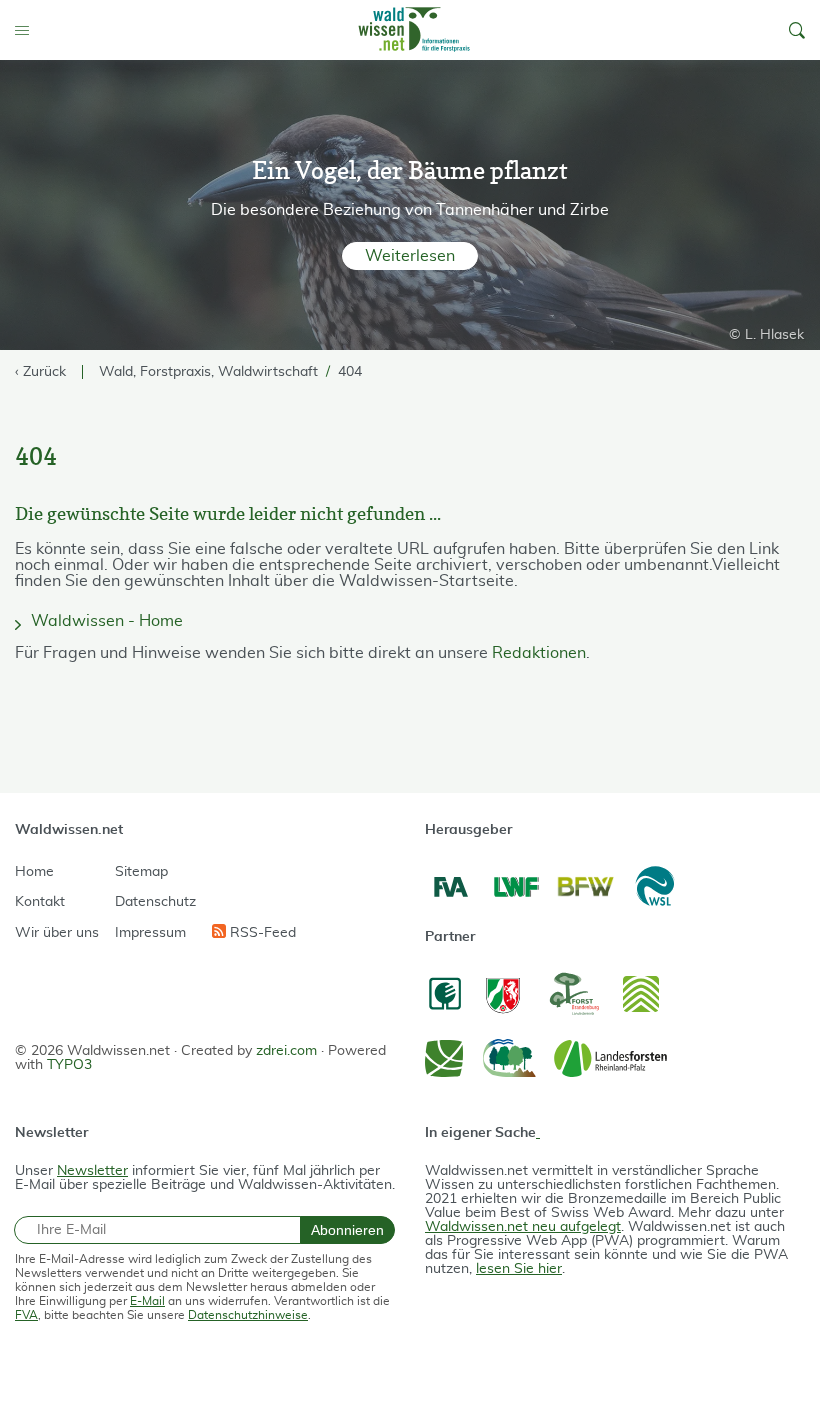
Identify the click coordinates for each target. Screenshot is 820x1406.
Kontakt (40, 902)
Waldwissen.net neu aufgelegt (523, 1227)
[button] (797, 30)
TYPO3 (69, 1065)
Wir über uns (57, 933)
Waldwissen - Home (107, 621)
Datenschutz (155, 902)
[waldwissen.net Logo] (413, 30)
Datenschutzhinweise (248, 1315)
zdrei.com (286, 1051)
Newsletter (92, 1171)
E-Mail (147, 1301)
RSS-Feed (261, 933)
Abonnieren (347, 1230)
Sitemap (141, 872)
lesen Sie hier (519, 1269)
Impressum (150, 933)
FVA (26, 1315)
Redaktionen (539, 653)
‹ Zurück (40, 372)
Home (34, 872)
